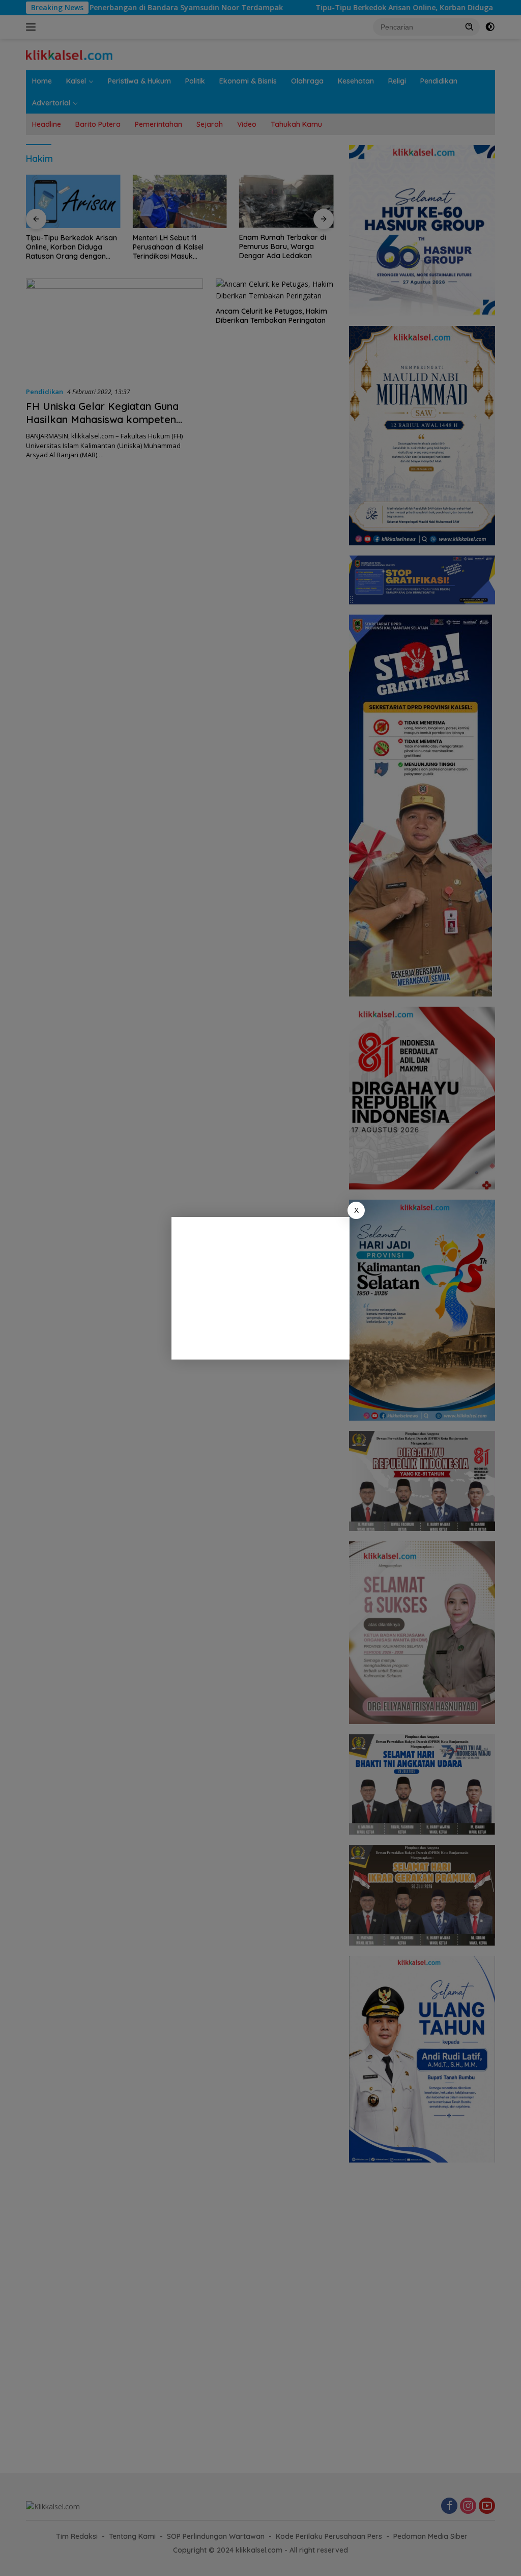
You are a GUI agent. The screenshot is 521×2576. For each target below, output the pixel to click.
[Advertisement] (260, 1288)
